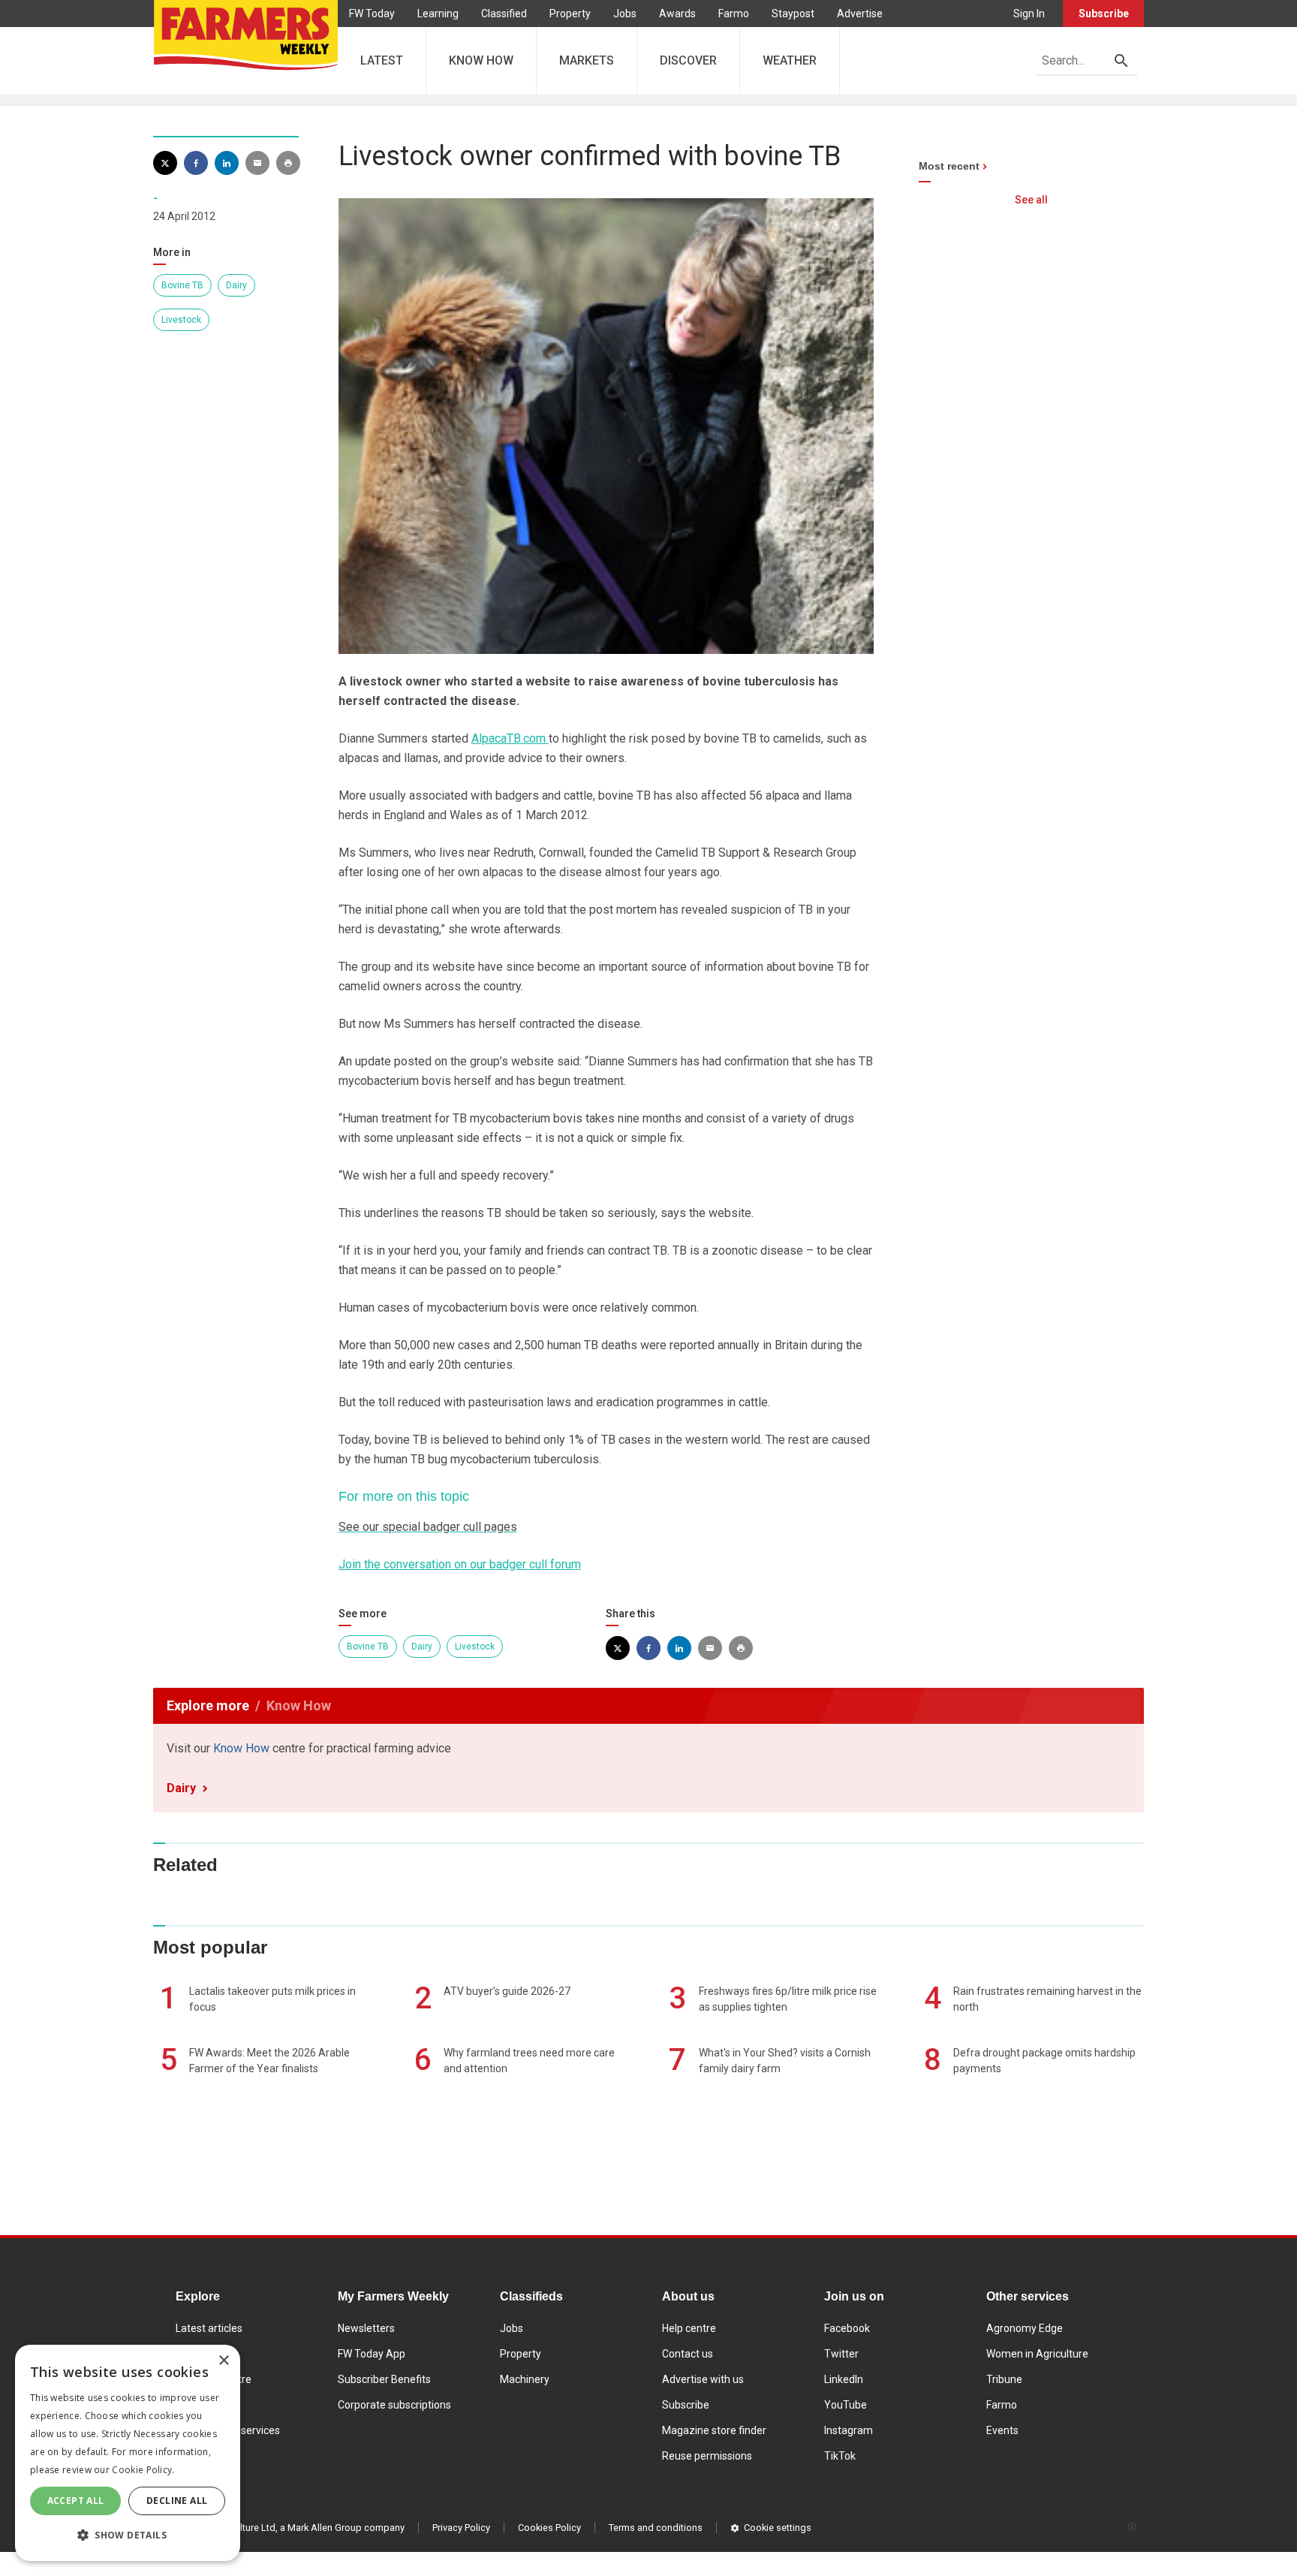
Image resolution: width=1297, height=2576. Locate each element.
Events (1002, 2430)
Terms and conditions (656, 2528)
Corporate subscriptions (394, 2405)
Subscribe (1104, 14)
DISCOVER (688, 60)
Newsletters (366, 2328)
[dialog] (128, 2453)
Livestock (181, 320)
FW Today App (372, 2354)
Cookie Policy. (143, 2470)
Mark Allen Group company (346, 2528)
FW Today (372, 14)
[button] (128, 2535)
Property (570, 14)
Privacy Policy (461, 2528)
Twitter (841, 2354)
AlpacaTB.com (510, 738)
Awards (677, 14)
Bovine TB (182, 285)
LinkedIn (844, 2379)
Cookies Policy (549, 2528)
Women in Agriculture (1037, 2354)
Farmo (734, 14)
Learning (438, 14)
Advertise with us (703, 2379)
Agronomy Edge (1025, 2328)
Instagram (849, 2430)
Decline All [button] (177, 2501)
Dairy (236, 285)
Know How (241, 1748)
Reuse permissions (707, 2456)
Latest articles (209, 2328)
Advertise (860, 14)
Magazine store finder (714, 2430)
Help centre (689, 2328)
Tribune (1004, 2379)
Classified (504, 14)
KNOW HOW (481, 60)
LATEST (382, 60)
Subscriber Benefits (384, 2379)
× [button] (223, 2361)
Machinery (525, 2379)
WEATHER (790, 60)
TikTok (840, 2456)
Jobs (625, 14)
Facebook (847, 2328)
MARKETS (587, 60)
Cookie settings (778, 2528)
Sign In (1029, 14)
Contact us (688, 2354)
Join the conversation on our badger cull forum (460, 1564)
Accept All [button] (76, 2501)
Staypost (793, 14)
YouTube (846, 2405)
